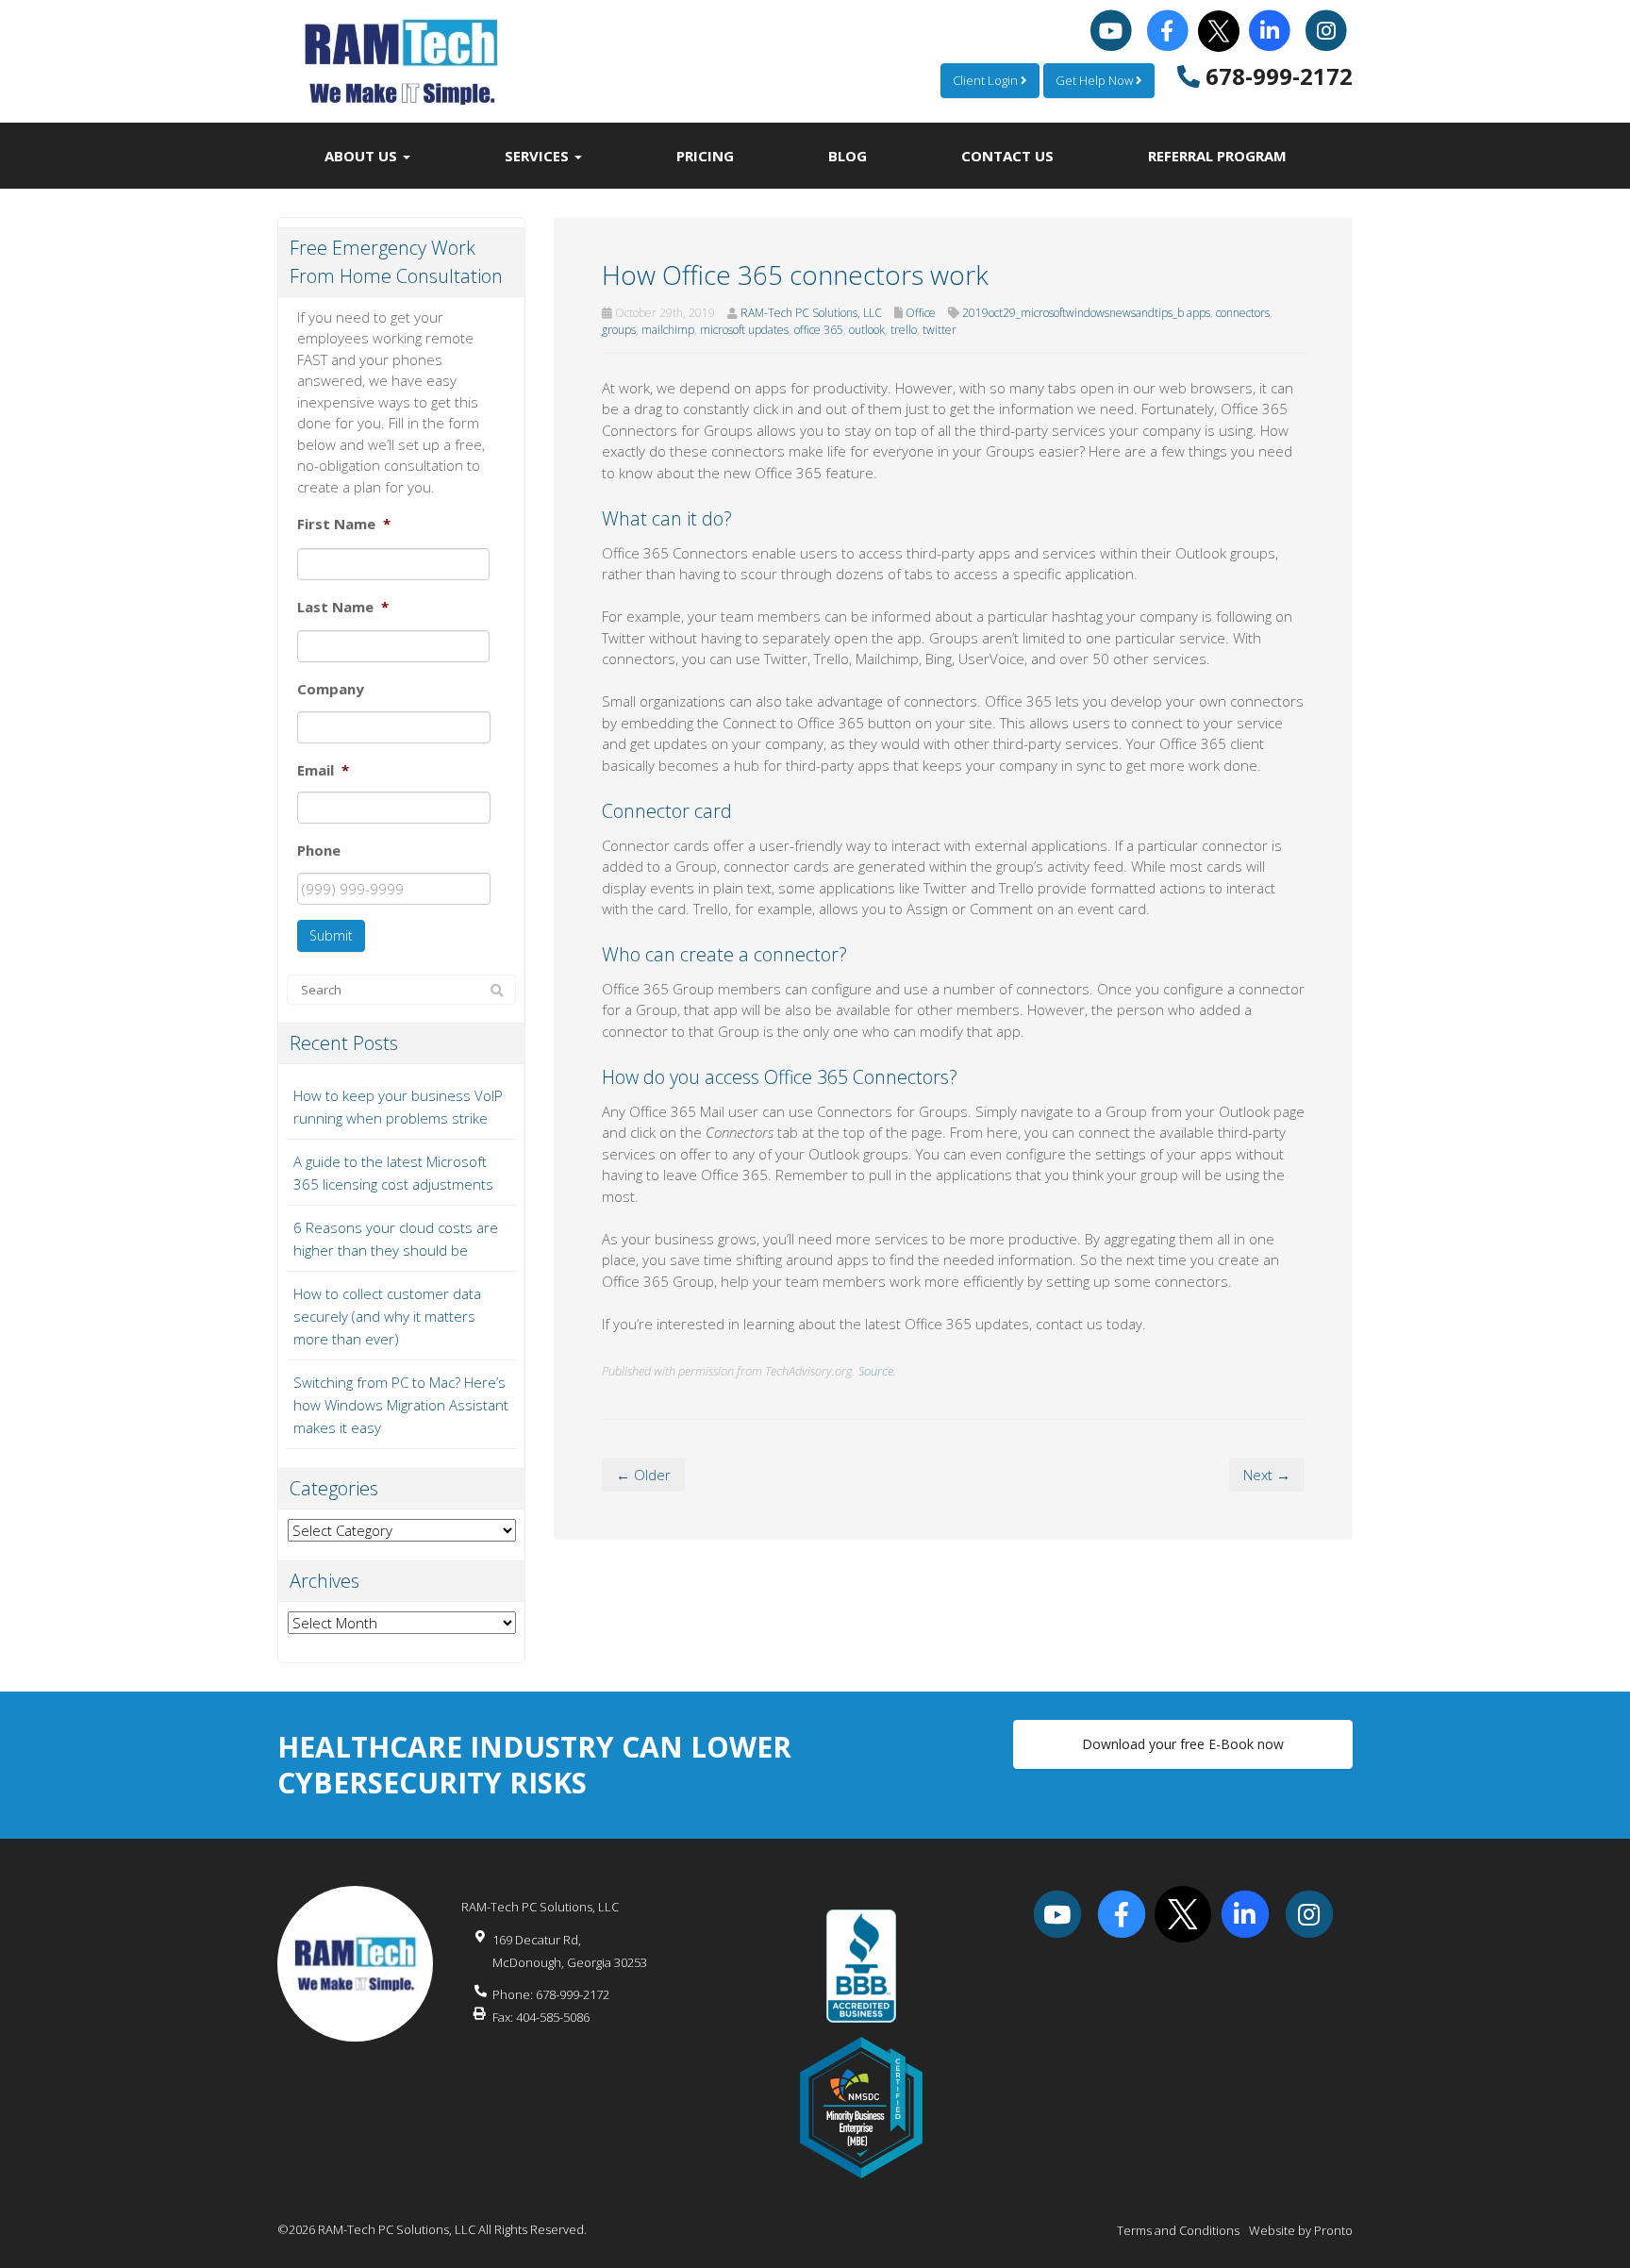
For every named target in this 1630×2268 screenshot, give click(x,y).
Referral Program (1217, 156)
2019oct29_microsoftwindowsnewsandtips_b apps (1086, 313)
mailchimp (668, 330)
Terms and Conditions (1178, 2230)
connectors (1243, 313)
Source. (877, 1371)
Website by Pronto (1301, 2230)
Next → (1267, 1475)
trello (904, 330)
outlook (867, 330)
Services (539, 156)
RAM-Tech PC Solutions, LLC (811, 313)
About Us (363, 156)
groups (619, 330)
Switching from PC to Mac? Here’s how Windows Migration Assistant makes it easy (401, 1405)
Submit (331, 935)
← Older (643, 1475)
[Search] (497, 991)
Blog (848, 156)
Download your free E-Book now (1183, 1744)
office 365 (819, 330)
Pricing (705, 156)
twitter (940, 330)
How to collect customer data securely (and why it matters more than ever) (387, 1316)
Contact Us (1007, 156)
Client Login (987, 80)
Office (921, 313)
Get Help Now (1096, 80)
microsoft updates (744, 330)
